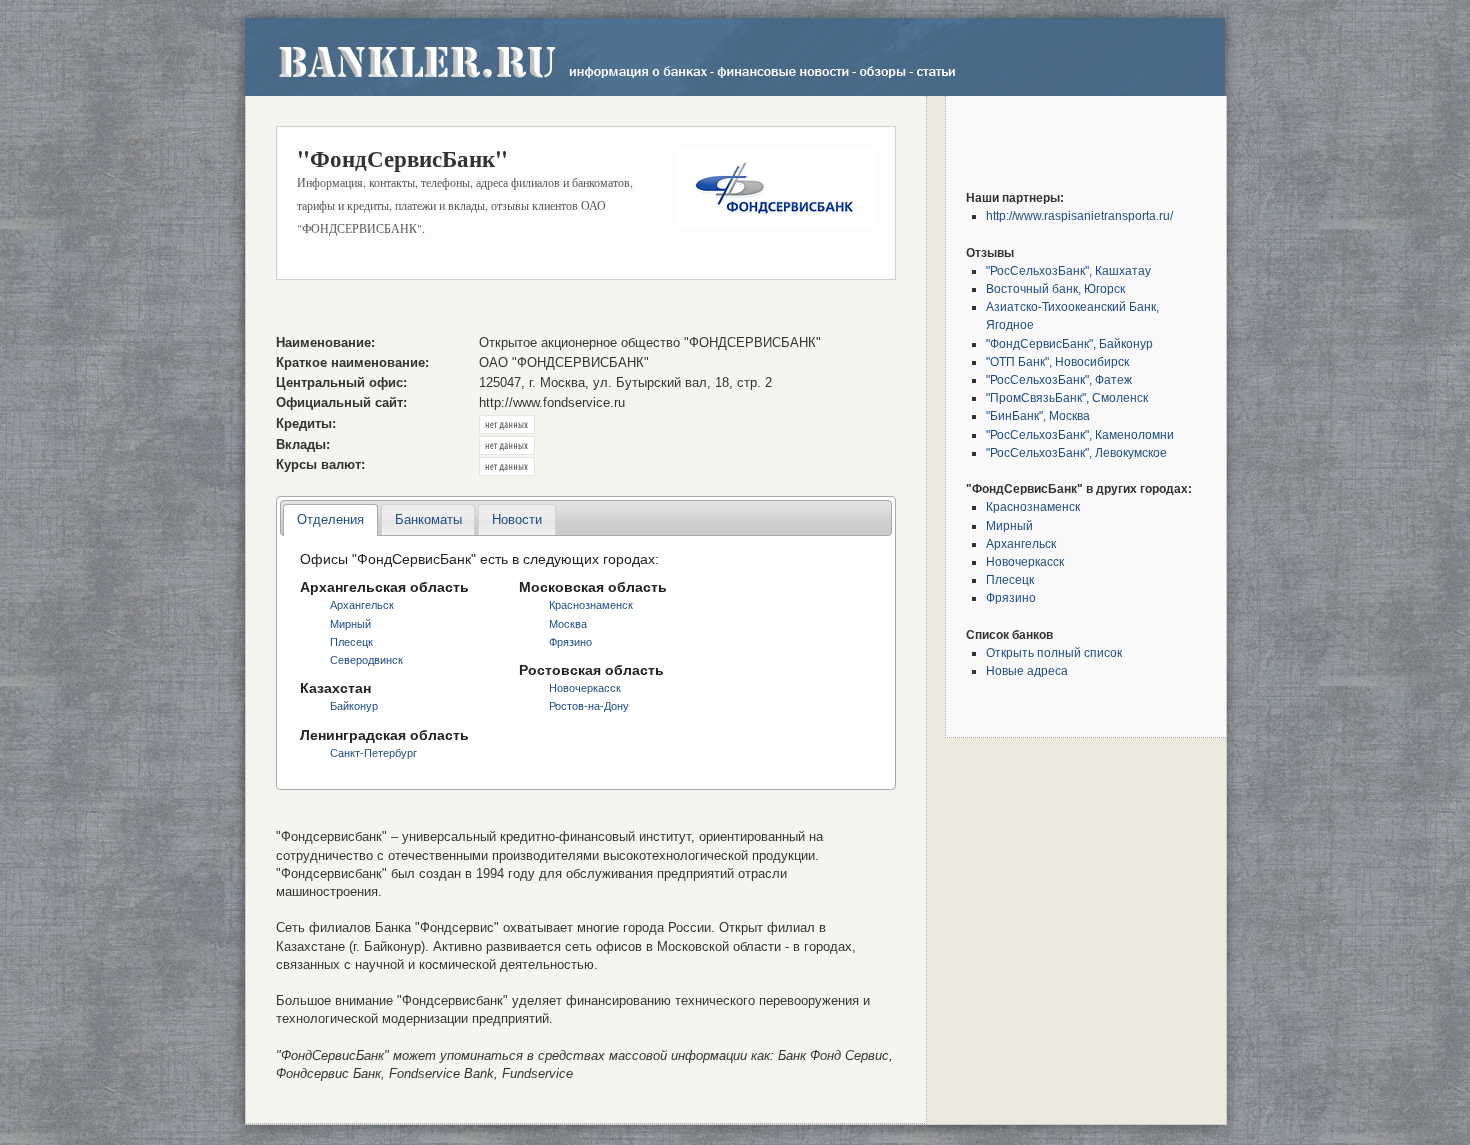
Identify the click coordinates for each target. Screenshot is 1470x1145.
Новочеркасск (585, 688)
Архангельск (362, 605)
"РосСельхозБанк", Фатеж (1059, 379)
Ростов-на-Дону (589, 706)
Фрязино (570, 642)
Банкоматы (428, 519)
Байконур (354, 706)
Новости (517, 519)
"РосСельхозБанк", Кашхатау (1068, 270)
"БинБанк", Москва (1038, 415)
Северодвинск (366, 660)
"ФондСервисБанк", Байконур (1069, 343)
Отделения (330, 519)
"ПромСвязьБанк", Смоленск (1067, 397)
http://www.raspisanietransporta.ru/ (1079, 215)
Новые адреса (1027, 670)
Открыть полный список (1054, 652)
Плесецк (351, 642)
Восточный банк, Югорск (1055, 288)
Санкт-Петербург (373, 753)
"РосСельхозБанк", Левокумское (1076, 452)
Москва (568, 624)
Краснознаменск (591, 605)
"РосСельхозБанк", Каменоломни (1080, 434)
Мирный (350, 624)
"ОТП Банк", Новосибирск (1057, 361)
